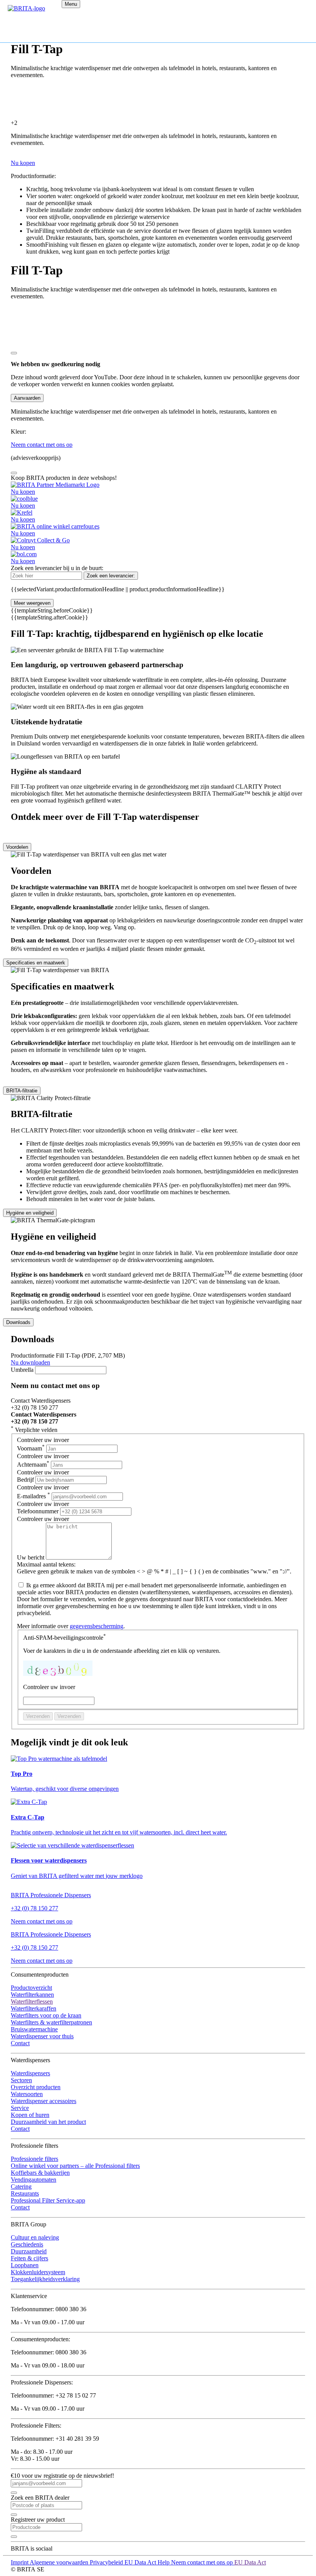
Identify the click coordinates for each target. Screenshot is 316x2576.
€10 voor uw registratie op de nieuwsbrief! (62, 2476)
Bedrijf (25, 1480)
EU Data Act (141, 2562)
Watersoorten (27, 2094)
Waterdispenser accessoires (44, 2101)
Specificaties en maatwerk (36, 963)
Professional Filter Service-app (48, 2200)
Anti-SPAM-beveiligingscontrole (65, 1638)
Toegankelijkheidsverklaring (45, 2279)
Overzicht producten (36, 2087)
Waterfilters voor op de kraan (46, 2015)
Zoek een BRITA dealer (40, 2498)
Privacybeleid (107, 2562)
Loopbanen (25, 2265)
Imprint (20, 2562)
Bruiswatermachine (34, 2029)
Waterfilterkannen (32, 1995)
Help (164, 2562)
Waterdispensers (30, 2073)
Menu (71, 4)
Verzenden (38, 1716)
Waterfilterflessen (32, 2001)
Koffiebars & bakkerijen (40, 2173)
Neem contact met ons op (42, 1921)
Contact (20, 2043)
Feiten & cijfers (29, 2258)
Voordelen (17, 847)
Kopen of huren (30, 2115)
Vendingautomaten (34, 2180)
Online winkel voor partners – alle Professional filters (75, 2166)
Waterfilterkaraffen (34, 2008)
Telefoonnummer (39, 1511)
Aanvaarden (27, 398)
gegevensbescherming (97, 1626)
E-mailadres (34, 1496)
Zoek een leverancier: (111, 576)
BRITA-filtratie (22, 1091)
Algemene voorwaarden (60, 2562)
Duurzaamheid (29, 2251)
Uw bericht (31, 1557)
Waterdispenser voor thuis (42, 2036)
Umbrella (22, 1370)
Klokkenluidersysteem (38, 2272)
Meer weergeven (32, 603)
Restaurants (25, 2193)
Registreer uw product (38, 2520)
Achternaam (33, 1465)
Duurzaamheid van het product (48, 2122)
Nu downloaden (30, 1362)
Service (20, 2108)
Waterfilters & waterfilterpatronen (51, 2022)
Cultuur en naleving (35, 2237)
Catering (21, 2186)
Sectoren (21, 2080)
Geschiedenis (27, 2244)
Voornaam (31, 1448)
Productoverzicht (31, 1988)
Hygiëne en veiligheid (30, 1213)
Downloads (18, 1322)
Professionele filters (34, 2159)
